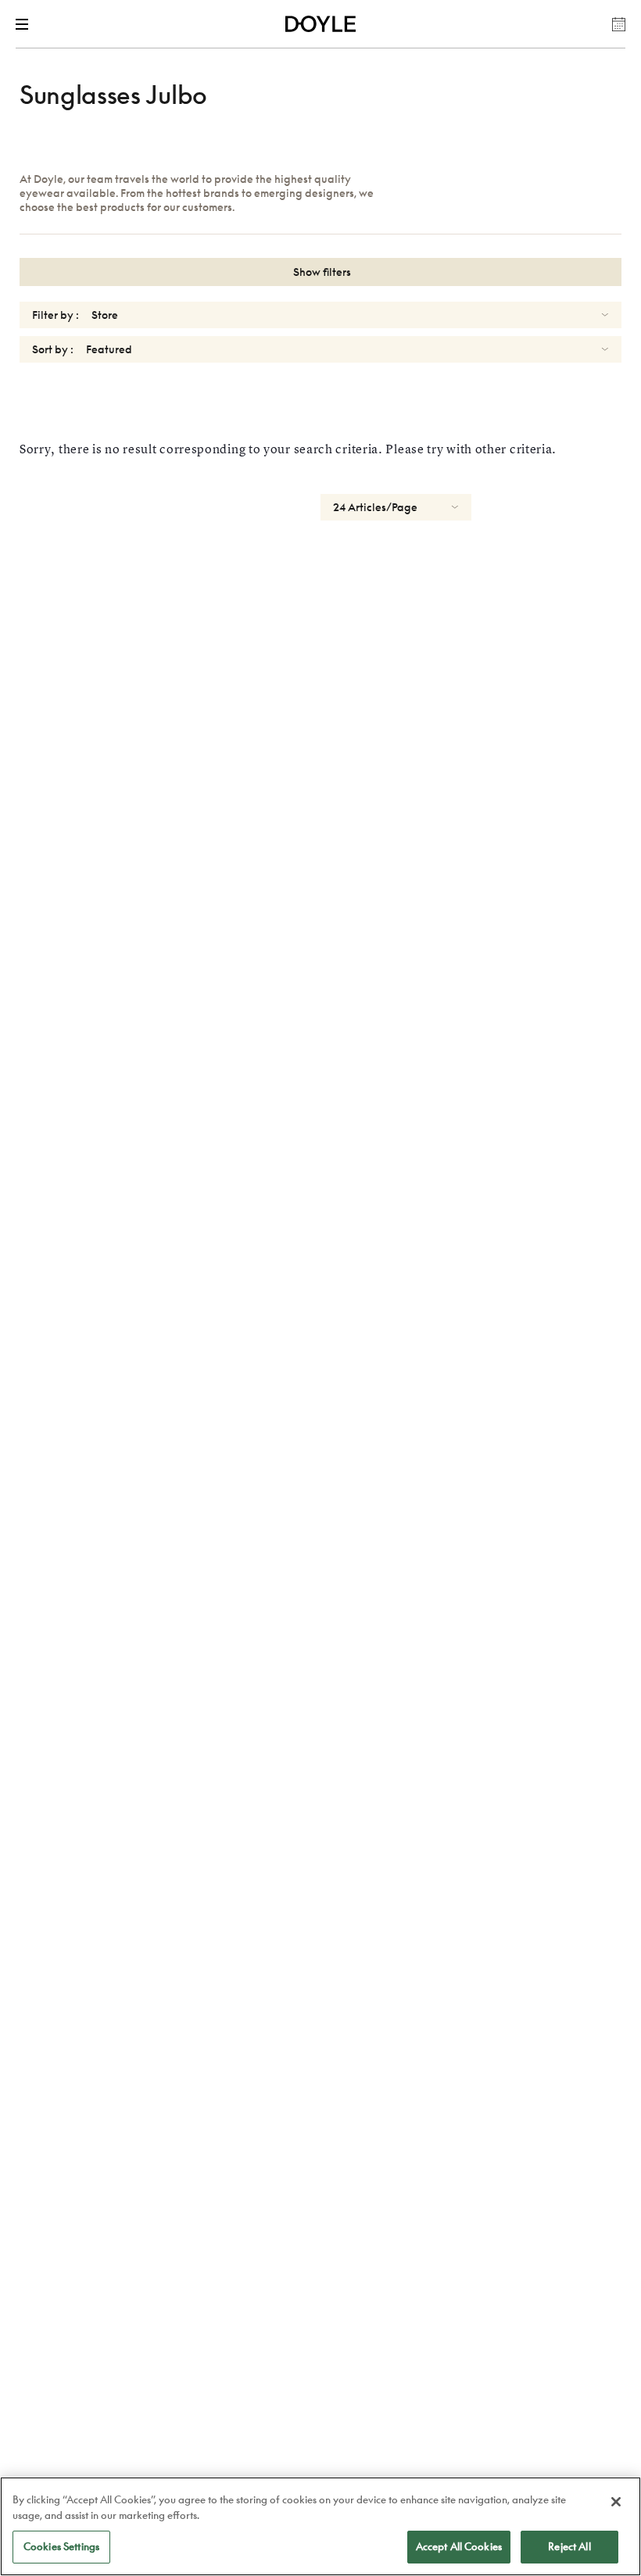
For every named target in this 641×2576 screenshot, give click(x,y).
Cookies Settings (61, 2546)
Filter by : (56, 315)
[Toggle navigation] (25, 24)
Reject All (569, 2546)
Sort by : (53, 349)
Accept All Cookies (459, 2546)
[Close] (616, 2502)
